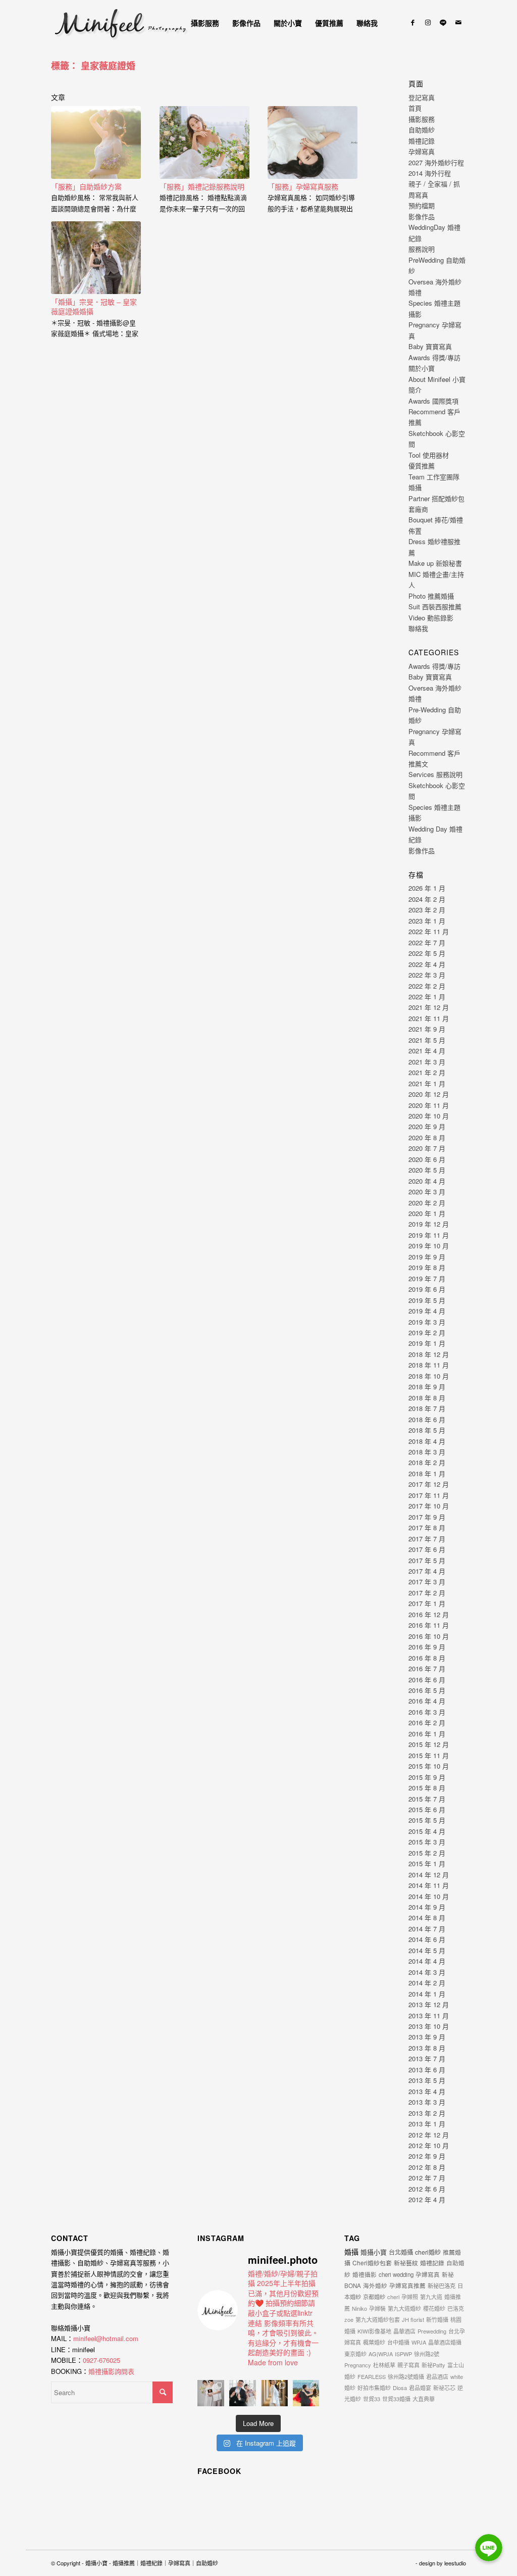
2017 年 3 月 (427, 1582)
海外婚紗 (375, 2286)
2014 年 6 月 (427, 1939)
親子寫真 (408, 2365)
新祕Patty (433, 2365)
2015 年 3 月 (427, 1842)
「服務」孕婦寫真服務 (303, 186)
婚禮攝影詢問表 (111, 2371)
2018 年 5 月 (427, 1430)
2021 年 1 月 (427, 1083)
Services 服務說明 (435, 774)
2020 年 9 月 (427, 1126)
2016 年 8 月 (427, 1658)
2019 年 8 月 (427, 1267)
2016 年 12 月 (429, 1614)
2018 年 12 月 (429, 1354)
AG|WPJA (381, 2354)
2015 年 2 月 (427, 1853)
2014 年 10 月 (429, 1896)
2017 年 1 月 (427, 1603)
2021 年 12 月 (429, 1007)
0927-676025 (101, 2360)
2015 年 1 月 (427, 1863)
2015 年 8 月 (427, 1788)
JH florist (413, 2319)
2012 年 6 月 (427, 2189)
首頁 (415, 108)
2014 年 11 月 (429, 1885)
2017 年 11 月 (429, 1495)
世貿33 (372, 2399)
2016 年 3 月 (427, 1712)
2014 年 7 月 (427, 1929)
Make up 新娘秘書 (435, 563)
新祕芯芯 (444, 2388)
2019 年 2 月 (427, 1332)
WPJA (419, 2342)
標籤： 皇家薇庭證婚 (93, 66)
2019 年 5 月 (427, 1300)
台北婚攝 (401, 2252)
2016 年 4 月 (427, 1701)
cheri (393, 2297)
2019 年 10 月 (429, 1246)
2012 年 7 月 (427, 2178)
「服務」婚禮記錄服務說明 (202, 186)
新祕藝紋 (406, 2263)
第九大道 (431, 2297)
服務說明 (422, 249)
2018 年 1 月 (427, 1473)
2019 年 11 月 (429, 1235)
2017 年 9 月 (427, 1517)
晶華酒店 (404, 2331)
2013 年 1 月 (427, 2124)
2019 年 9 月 (427, 1257)
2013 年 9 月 (427, 2037)
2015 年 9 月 (427, 1777)
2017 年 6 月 (427, 1549)
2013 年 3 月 (427, 2102)
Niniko (359, 2308)
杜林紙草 (384, 2365)
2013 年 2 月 (427, 2113)
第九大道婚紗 (404, 2308)
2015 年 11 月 (429, 1755)
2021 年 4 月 (427, 1051)
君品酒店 (437, 2376)
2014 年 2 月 (427, 1983)
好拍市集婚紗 (374, 2388)
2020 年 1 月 (427, 1213)
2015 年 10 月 (429, 1766)
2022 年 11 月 (429, 931)
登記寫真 (422, 97)
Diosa (400, 2388)
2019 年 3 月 (427, 1322)
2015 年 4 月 (427, 1831)
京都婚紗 (374, 2297)
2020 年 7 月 (427, 1148)
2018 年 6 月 (427, 1419)
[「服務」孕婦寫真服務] (313, 142)
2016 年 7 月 (427, 1668)
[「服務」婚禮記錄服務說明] (204, 142)
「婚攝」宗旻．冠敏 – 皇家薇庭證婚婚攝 (94, 307)
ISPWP (403, 2354)
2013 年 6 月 (427, 2070)
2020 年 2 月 (427, 1203)
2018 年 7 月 (427, 1408)
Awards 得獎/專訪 (434, 357)
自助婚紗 (422, 130)
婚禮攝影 (365, 2274)
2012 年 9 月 (427, 2156)
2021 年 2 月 (427, 1072)
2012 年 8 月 (427, 2167)
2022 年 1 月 (427, 997)
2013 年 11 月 (429, 2015)
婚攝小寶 (374, 2252)
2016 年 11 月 (429, 1625)
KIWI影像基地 (374, 2331)
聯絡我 (418, 628)
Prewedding (432, 2331)
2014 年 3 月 (427, 1972)
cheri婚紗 (428, 2252)
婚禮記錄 (422, 141)
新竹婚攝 (437, 2319)
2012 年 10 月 (429, 2145)
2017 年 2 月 (427, 1593)
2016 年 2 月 (427, 1722)
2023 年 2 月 (427, 910)
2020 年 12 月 (429, 1094)
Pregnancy (358, 2365)
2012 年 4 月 (427, 2199)
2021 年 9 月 (427, 1029)
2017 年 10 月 (429, 1506)
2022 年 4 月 (427, 964)
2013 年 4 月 (427, 2091)
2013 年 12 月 (429, 2004)
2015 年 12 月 (429, 1744)
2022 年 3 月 (427, 975)
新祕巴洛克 (442, 2286)
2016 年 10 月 (429, 1636)
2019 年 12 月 (429, 1224)
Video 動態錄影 (431, 618)
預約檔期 (422, 205)
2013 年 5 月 (427, 2080)
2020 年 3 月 (427, 1192)
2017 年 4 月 (427, 1571)
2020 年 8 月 (427, 1137)
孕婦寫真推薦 (407, 2286)
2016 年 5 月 (427, 1690)
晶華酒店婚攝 (445, 2342)
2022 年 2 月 (427, 986)
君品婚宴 (420, 2388)
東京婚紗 (355, 2354)
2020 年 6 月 (427, 1159)
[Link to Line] (443, 22)
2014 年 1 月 (427, 1994)
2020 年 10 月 (429, 1116)
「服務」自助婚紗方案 (86, 186)
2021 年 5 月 (427, 1040)
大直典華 (424, 2399)
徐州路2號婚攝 (406, 2376)
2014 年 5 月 (427, 1950)
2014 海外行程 (430, 173)
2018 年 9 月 (427, 1387)
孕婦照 (410, 2297)
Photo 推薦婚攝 (431, 596)
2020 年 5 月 (427, 1170)
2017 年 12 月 (429, 1484)
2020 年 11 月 (429, 1105)
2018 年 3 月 (427, 1452)
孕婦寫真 (422, 151)
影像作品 (422, 216)
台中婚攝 (398, 2342)
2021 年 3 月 (427, 1062)
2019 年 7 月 (427, 1278)
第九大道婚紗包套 (378, 2319)
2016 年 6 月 (427, 1680)
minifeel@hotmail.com (106, 2338)
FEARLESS (372, 2376)
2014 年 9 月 (427, 1907)
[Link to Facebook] (413, 22)
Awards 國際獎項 (433, 401)
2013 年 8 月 (427, 2048)
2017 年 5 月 (427, 1560)
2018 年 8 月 (427, 1398)
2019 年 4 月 (427, 1311)
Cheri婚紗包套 (372, 2263)
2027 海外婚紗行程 (436, 162)
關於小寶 (422, 368)
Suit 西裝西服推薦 (435, 606)
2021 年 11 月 (429, 1018)
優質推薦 (422, 466)
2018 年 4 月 (427, 1441)
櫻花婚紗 (434, 2308)
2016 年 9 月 (427, 1647)
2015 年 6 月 (427, 1809)
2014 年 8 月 (427, 1917)
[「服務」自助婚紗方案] (96, 142)
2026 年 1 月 (427, 888)
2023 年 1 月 (427, 921)
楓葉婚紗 (374, 2342)
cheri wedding (396, 2274)
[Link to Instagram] (428, 22)
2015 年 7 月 (427, 1799)
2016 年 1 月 (427, 1734)
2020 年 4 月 (427, 1181)
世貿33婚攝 (396, 2399)
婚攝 (351, 2252)
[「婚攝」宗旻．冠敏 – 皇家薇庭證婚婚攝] (96, 258)
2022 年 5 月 (427, 953)
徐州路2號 (427, 2354)
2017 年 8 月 (427, 1527)
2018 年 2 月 (427, 1462)
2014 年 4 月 (427, 1961)
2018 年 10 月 (429, 1376)
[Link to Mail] (458, 22)
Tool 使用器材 (429, 455)
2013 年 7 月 (427, 2058)
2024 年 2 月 (427, 899)
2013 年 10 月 (429, 2026)
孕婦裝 (377, 2308)
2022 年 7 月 (427, 942)
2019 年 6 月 (427, 1289)
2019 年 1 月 (427, 1343)
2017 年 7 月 (427, 1539)
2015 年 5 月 (427, 1820)
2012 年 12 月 (429, 2135)
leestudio (455, 2563)
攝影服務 (422, 119)
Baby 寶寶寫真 (430, 346)
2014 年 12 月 (429, 1875)
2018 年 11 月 (429, 1365)
